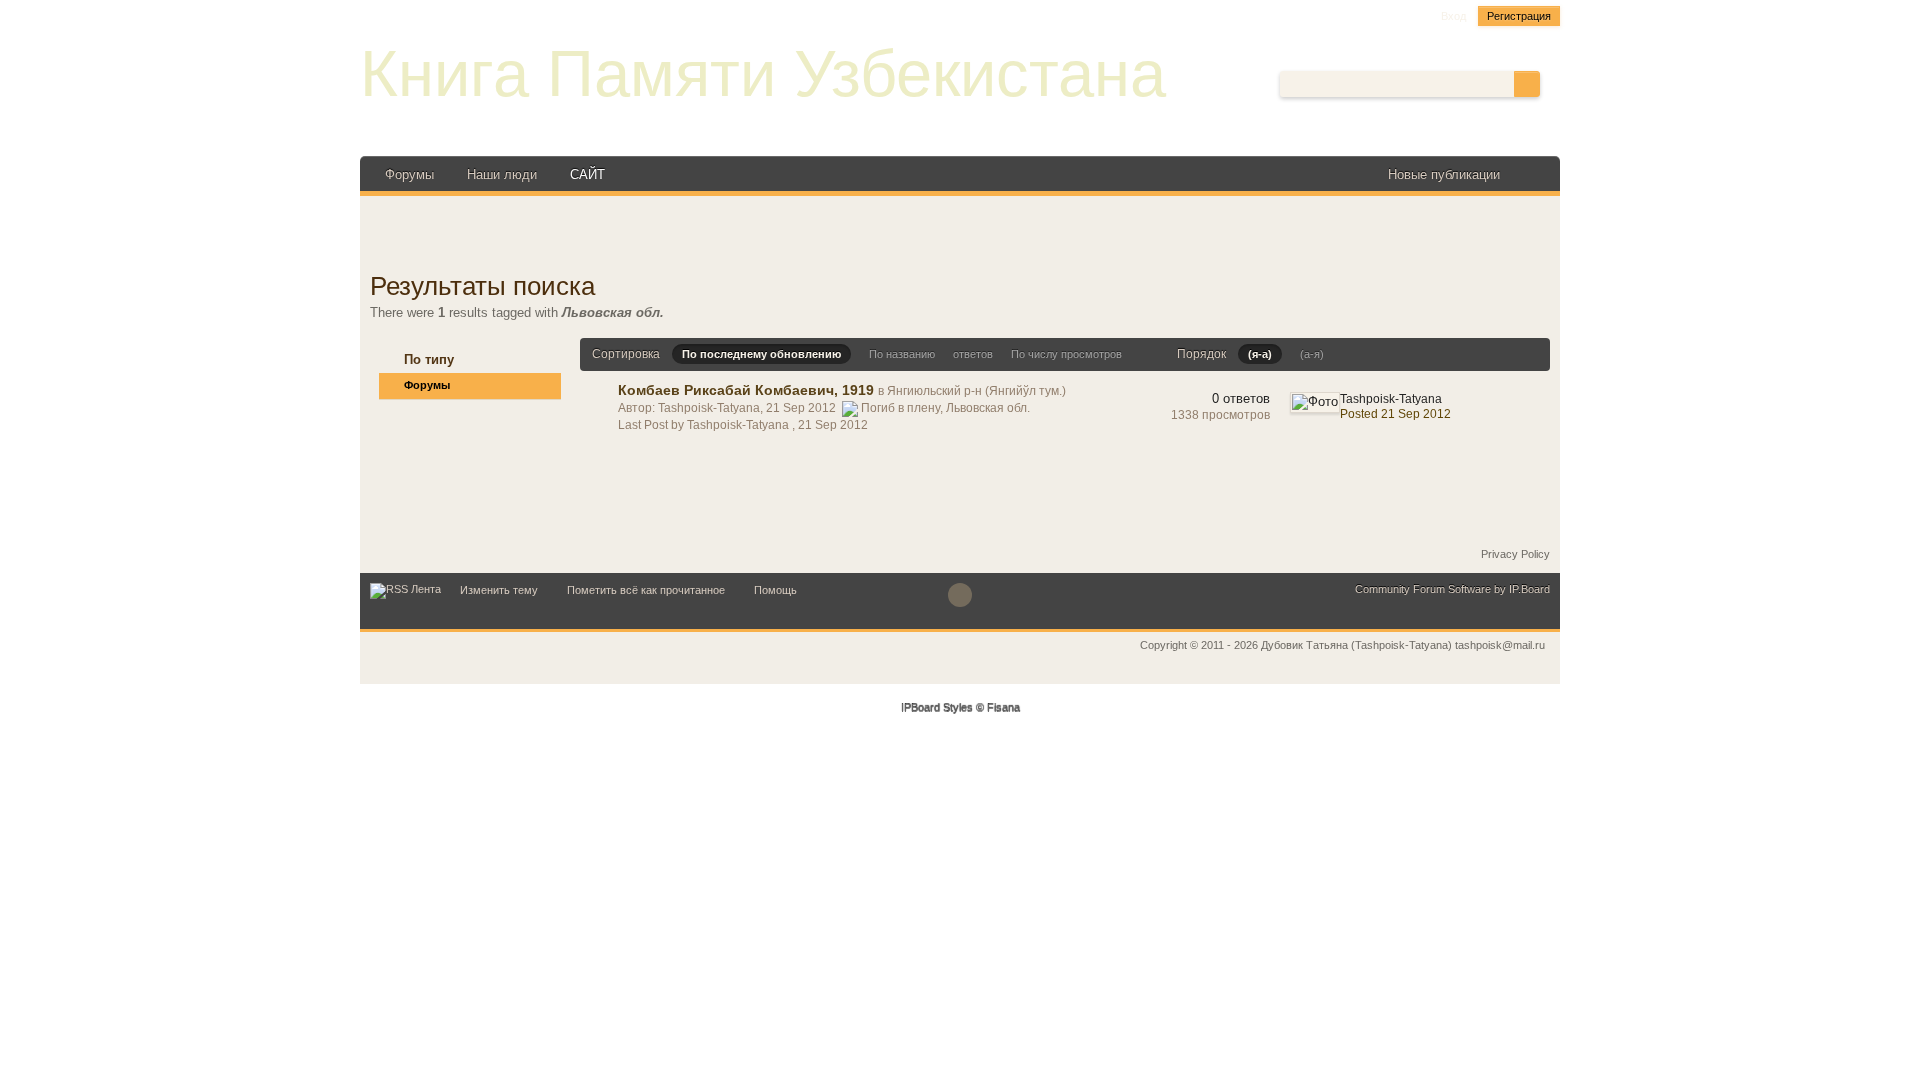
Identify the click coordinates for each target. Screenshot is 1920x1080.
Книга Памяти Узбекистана (763, 73)
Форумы (409, 174)
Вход (1453, 16)
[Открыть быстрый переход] (1532, 174)
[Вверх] (960, 595)
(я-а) (1260, 354)
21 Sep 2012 (833, 425)
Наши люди (502, 174)
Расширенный (1552, 83)
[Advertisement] (960, 236)
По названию (902, 354)
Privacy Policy (1515, 554)
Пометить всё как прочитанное (646, 590)
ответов (973, 354)
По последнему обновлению (761, 354)
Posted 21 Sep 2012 (1395, 414)
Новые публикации (1444, 174)
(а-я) (1312, 354)
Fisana (1003, 708)
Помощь (775, 590)
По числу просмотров (1066, 354)
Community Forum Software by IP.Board (1452, 589)
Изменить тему (499, 590)
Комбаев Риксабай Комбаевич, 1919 (746, 390)
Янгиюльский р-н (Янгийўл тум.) (976, 391)
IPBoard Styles (937, 708)
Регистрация (1519, 16)
